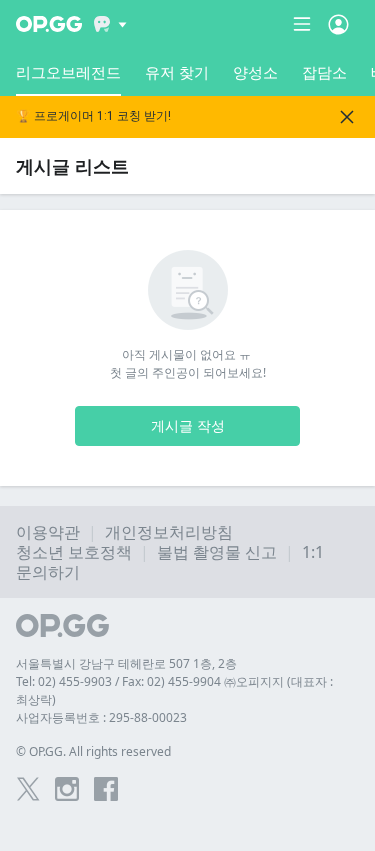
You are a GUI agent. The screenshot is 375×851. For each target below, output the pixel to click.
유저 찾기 (177, 72)
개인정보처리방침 (169, 532)
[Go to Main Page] (49, 24)
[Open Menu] (338, 24)
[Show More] (110, 24)
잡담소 (324, 72)
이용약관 (48, 532)
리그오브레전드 (68, 72)
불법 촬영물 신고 (217, 552)
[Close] (347, 117)
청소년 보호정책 (74, 552)
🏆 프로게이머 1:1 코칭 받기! (93, 116)
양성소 (255, 72)
